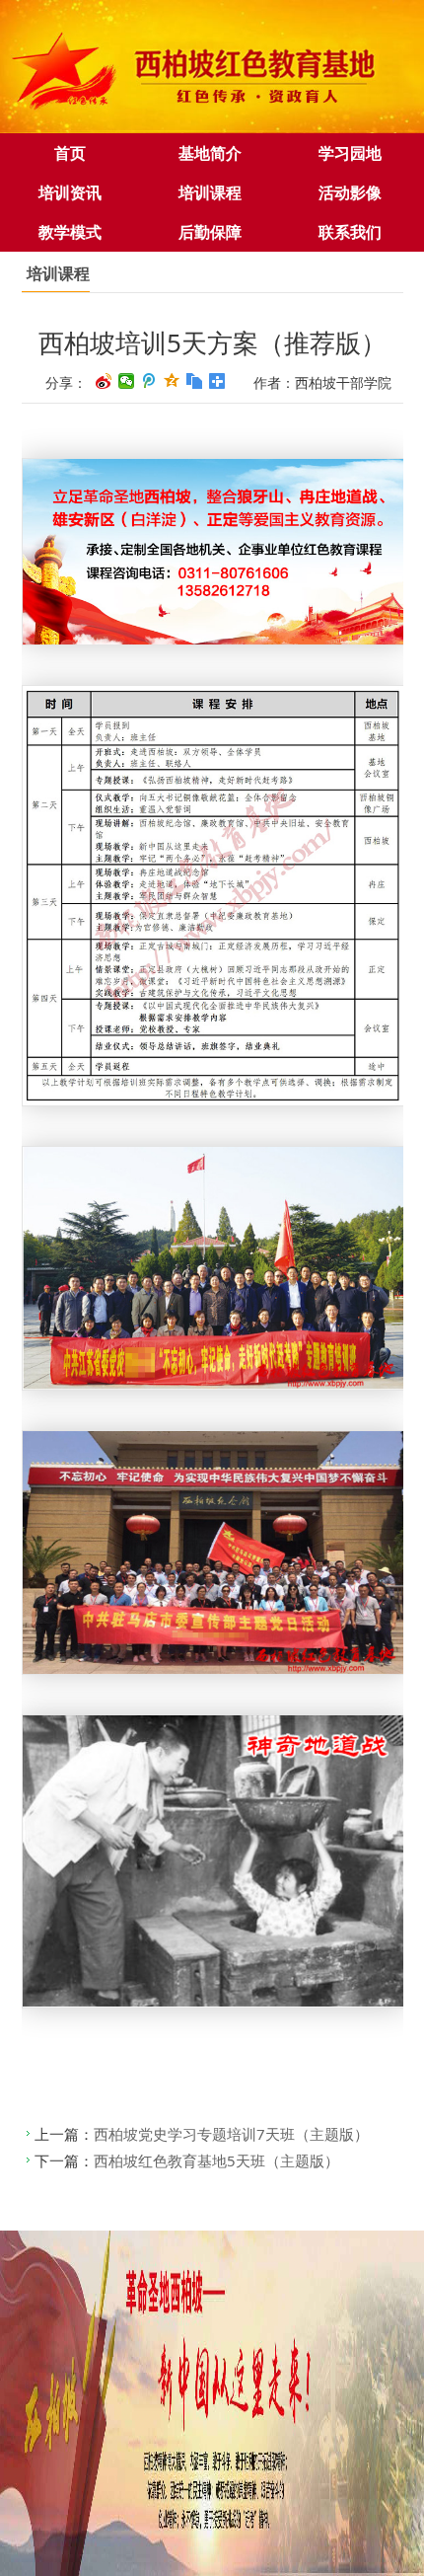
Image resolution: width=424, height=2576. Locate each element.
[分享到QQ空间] (172, 381)
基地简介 (210, 153)
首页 (70, 153)
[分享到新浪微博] (104, 381)
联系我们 (350, 232)
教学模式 (70, 232)
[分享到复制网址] (195, 381)
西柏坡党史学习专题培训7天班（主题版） (231, 2134)
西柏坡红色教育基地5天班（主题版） (216, 2160)
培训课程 (210, 192)
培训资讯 (70, 192)
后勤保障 (210, 232)
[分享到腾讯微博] (149, 381)
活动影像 (350, 192)
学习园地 (350, 153)
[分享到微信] (127, 381)
